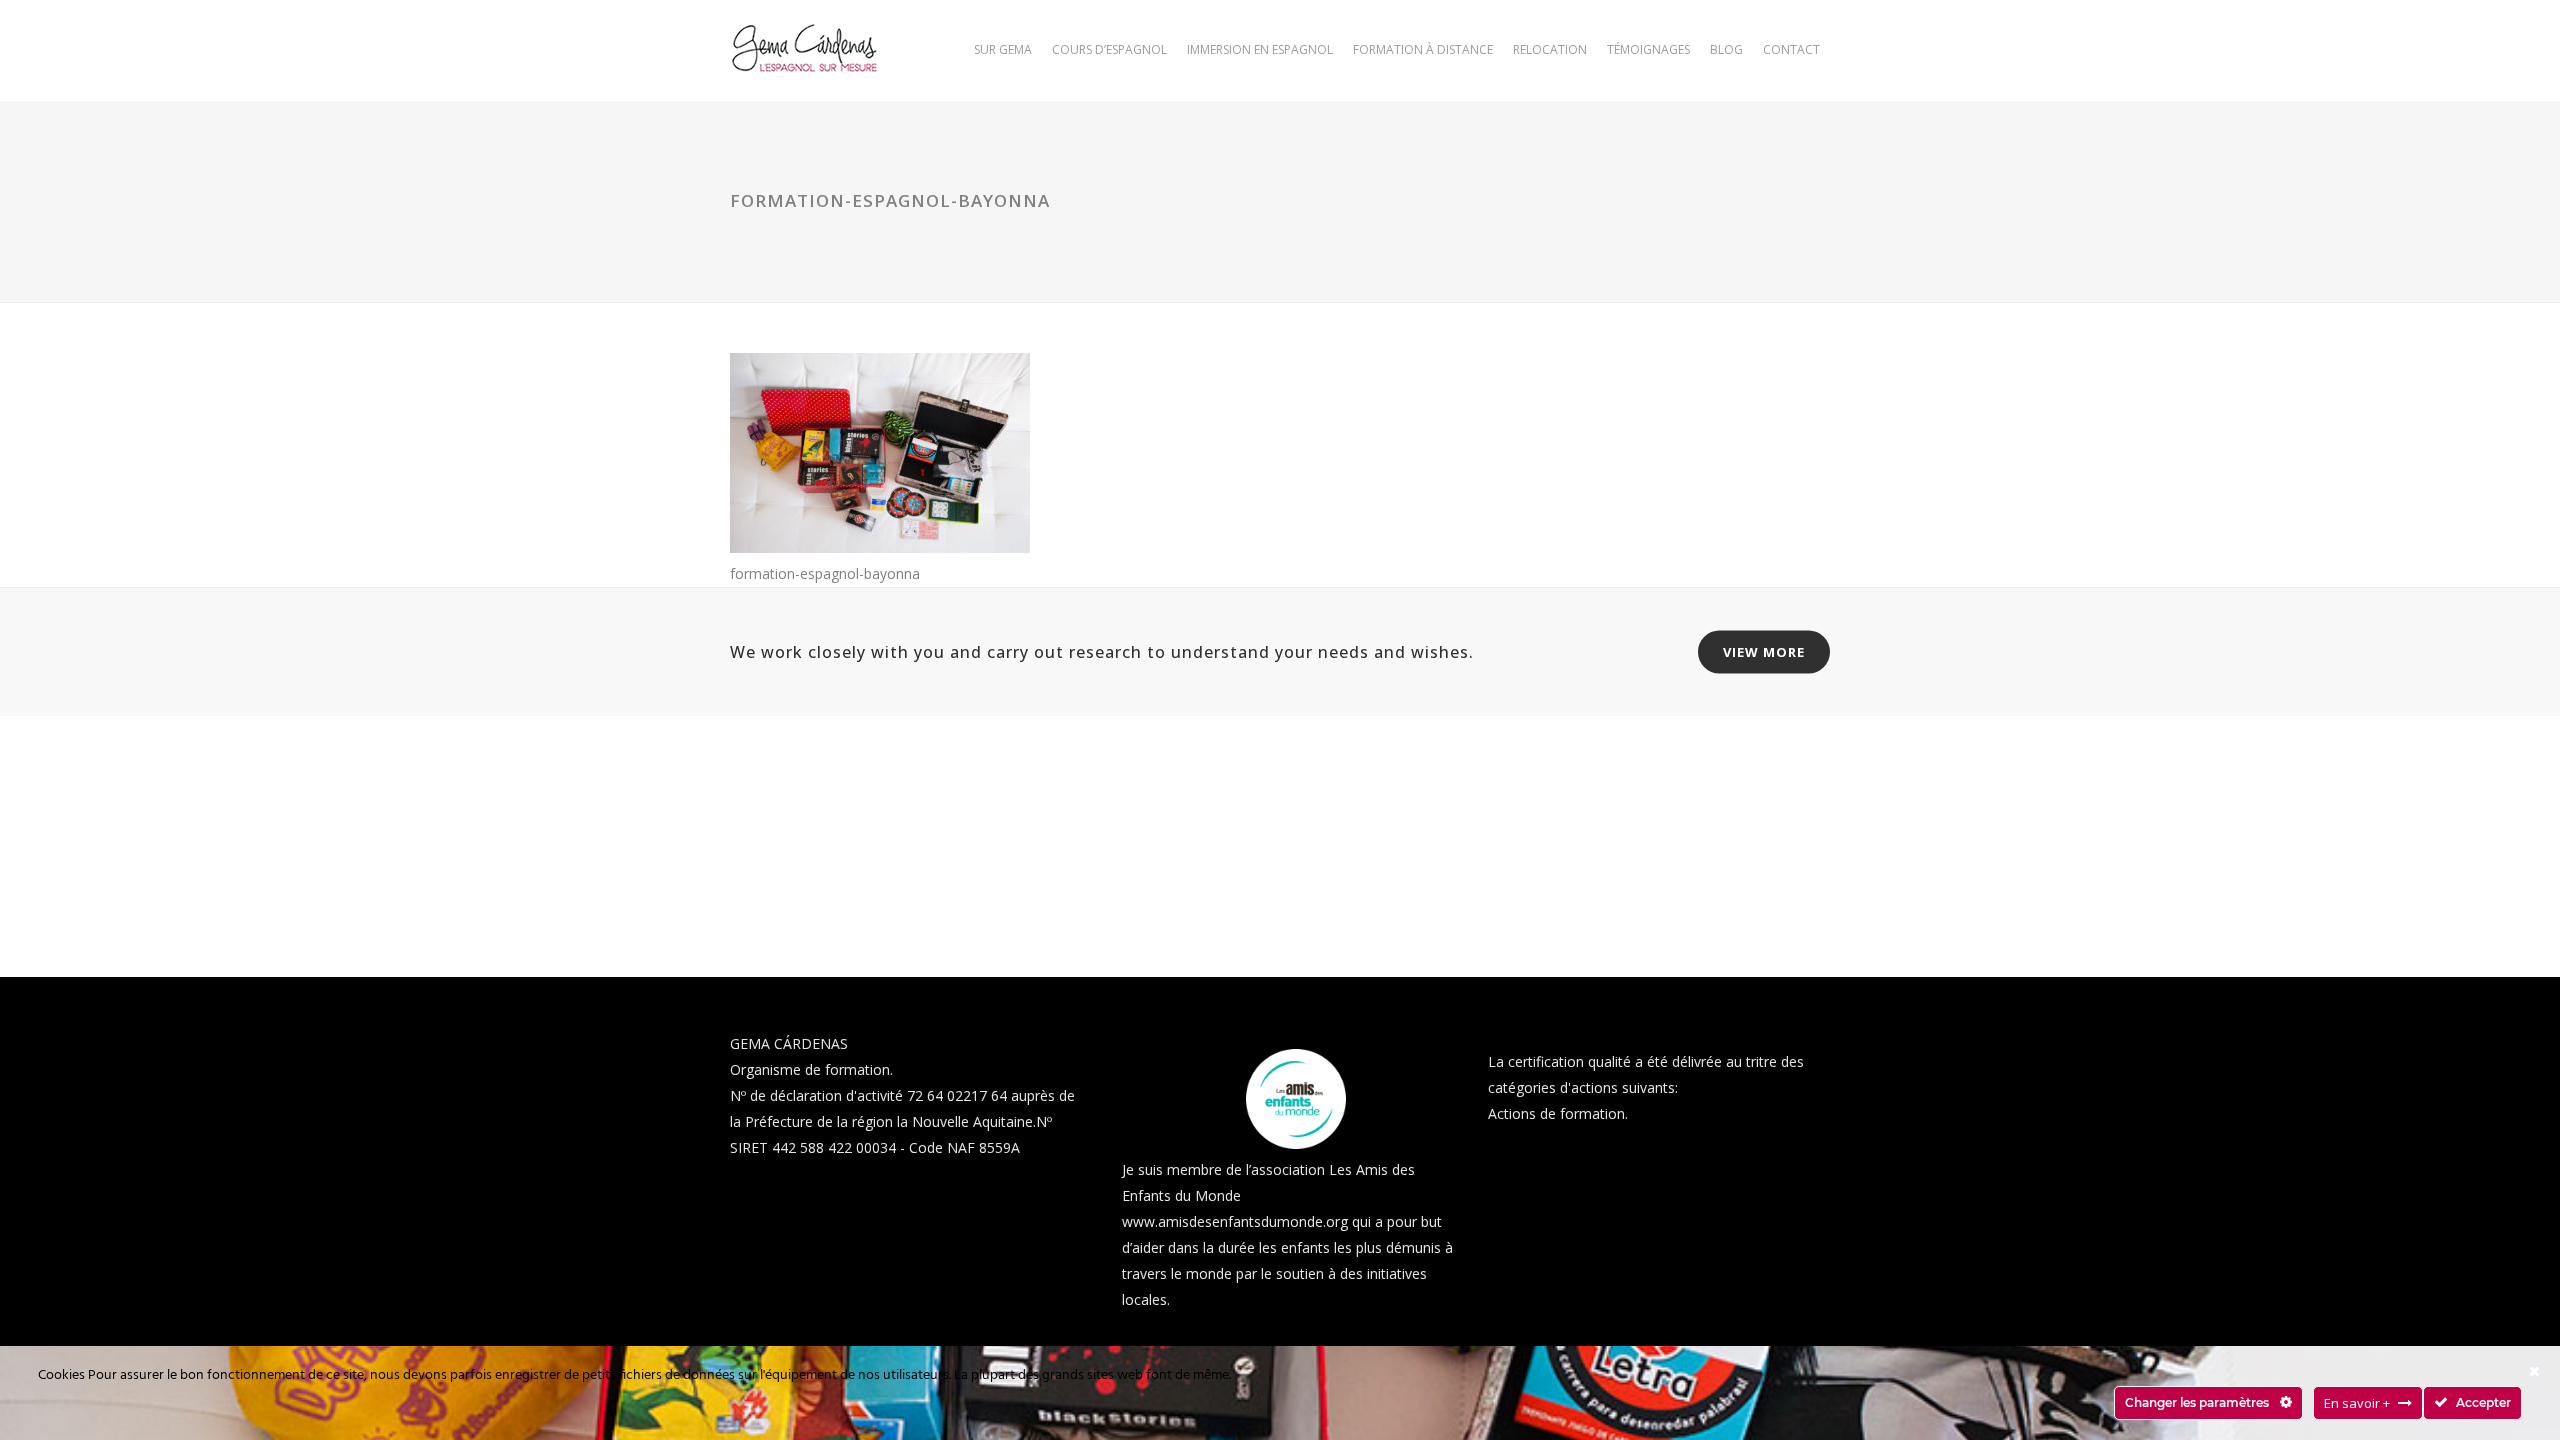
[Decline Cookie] (2534, 1371)
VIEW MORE (1764, 652)
